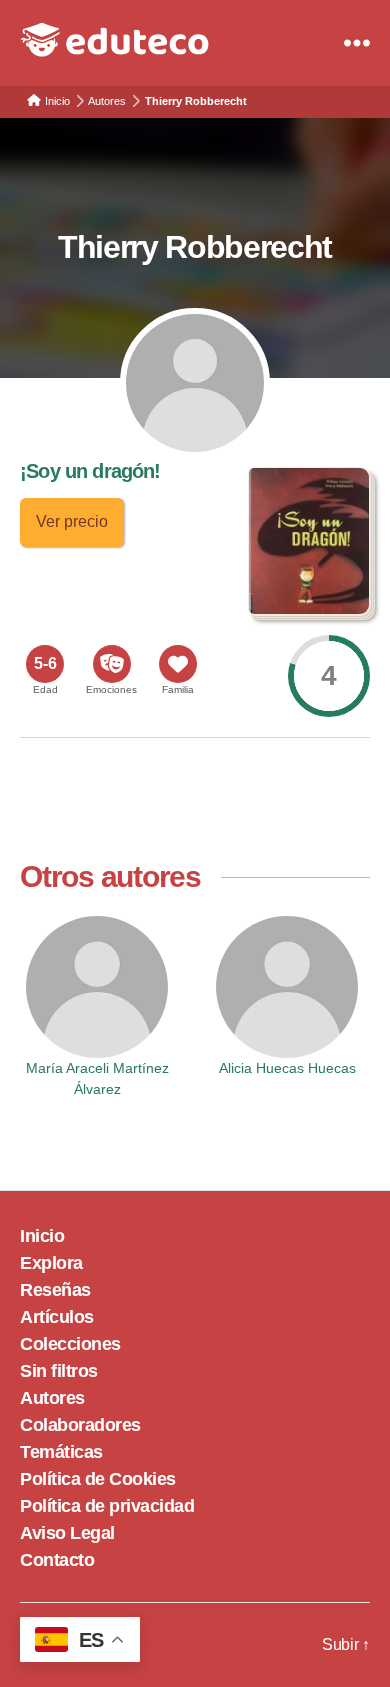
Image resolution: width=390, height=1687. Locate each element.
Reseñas (55, 1290)
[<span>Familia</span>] (178, 664)
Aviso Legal (67, 1533)
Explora (51, 1263)
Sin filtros (59, 1371)
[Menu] (357, 43)
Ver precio (72, 521)
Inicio (42, 1236)
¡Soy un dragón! (90, 471)
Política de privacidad (107, 1506)
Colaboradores (80, 1425)
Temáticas (61, 1452)
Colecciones (70, 1344)
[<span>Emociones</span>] (112, 664)
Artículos (57, 1317)
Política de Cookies (98, 1479)
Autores (52, 1398)
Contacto (57, 1560)
